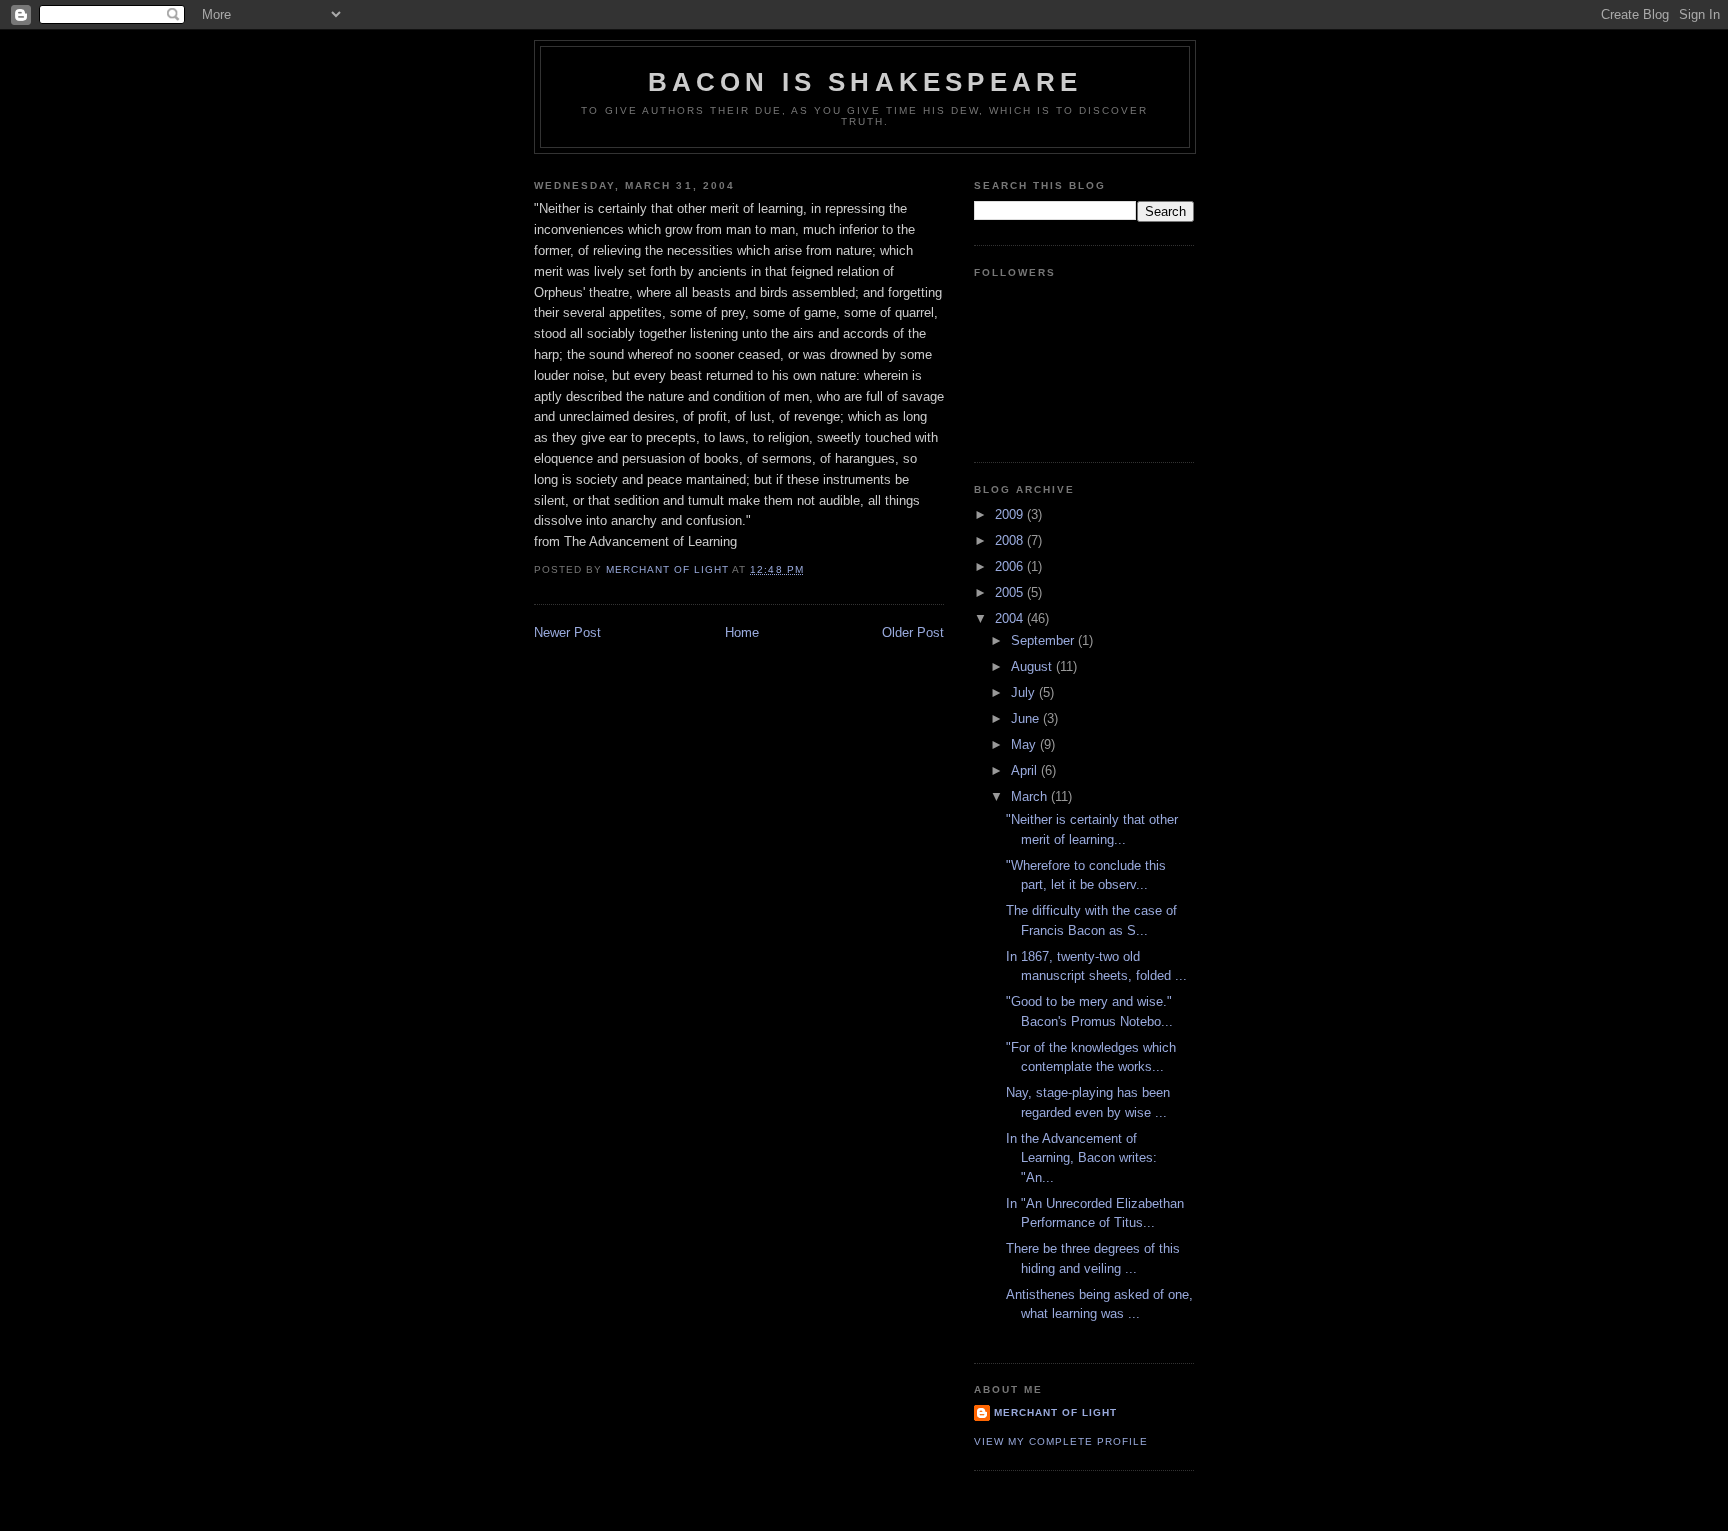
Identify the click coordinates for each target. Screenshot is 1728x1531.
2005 (1011, 592)
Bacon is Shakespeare (865, 82)
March (1031, 796)
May (1025, 744)
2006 (1011, 566)
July (1025, 692)
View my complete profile (1061, 1441)
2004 (1011, 618)
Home (742, 632)
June (1027, 718)
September (1044, 640)
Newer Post (567, 632)
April (1026, 770)
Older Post (913, 632)
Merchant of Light (1055, 1412)
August (1033, 666)
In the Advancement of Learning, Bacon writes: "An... (1081, 1158)
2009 (1011, 514)
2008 (1011, 540)
